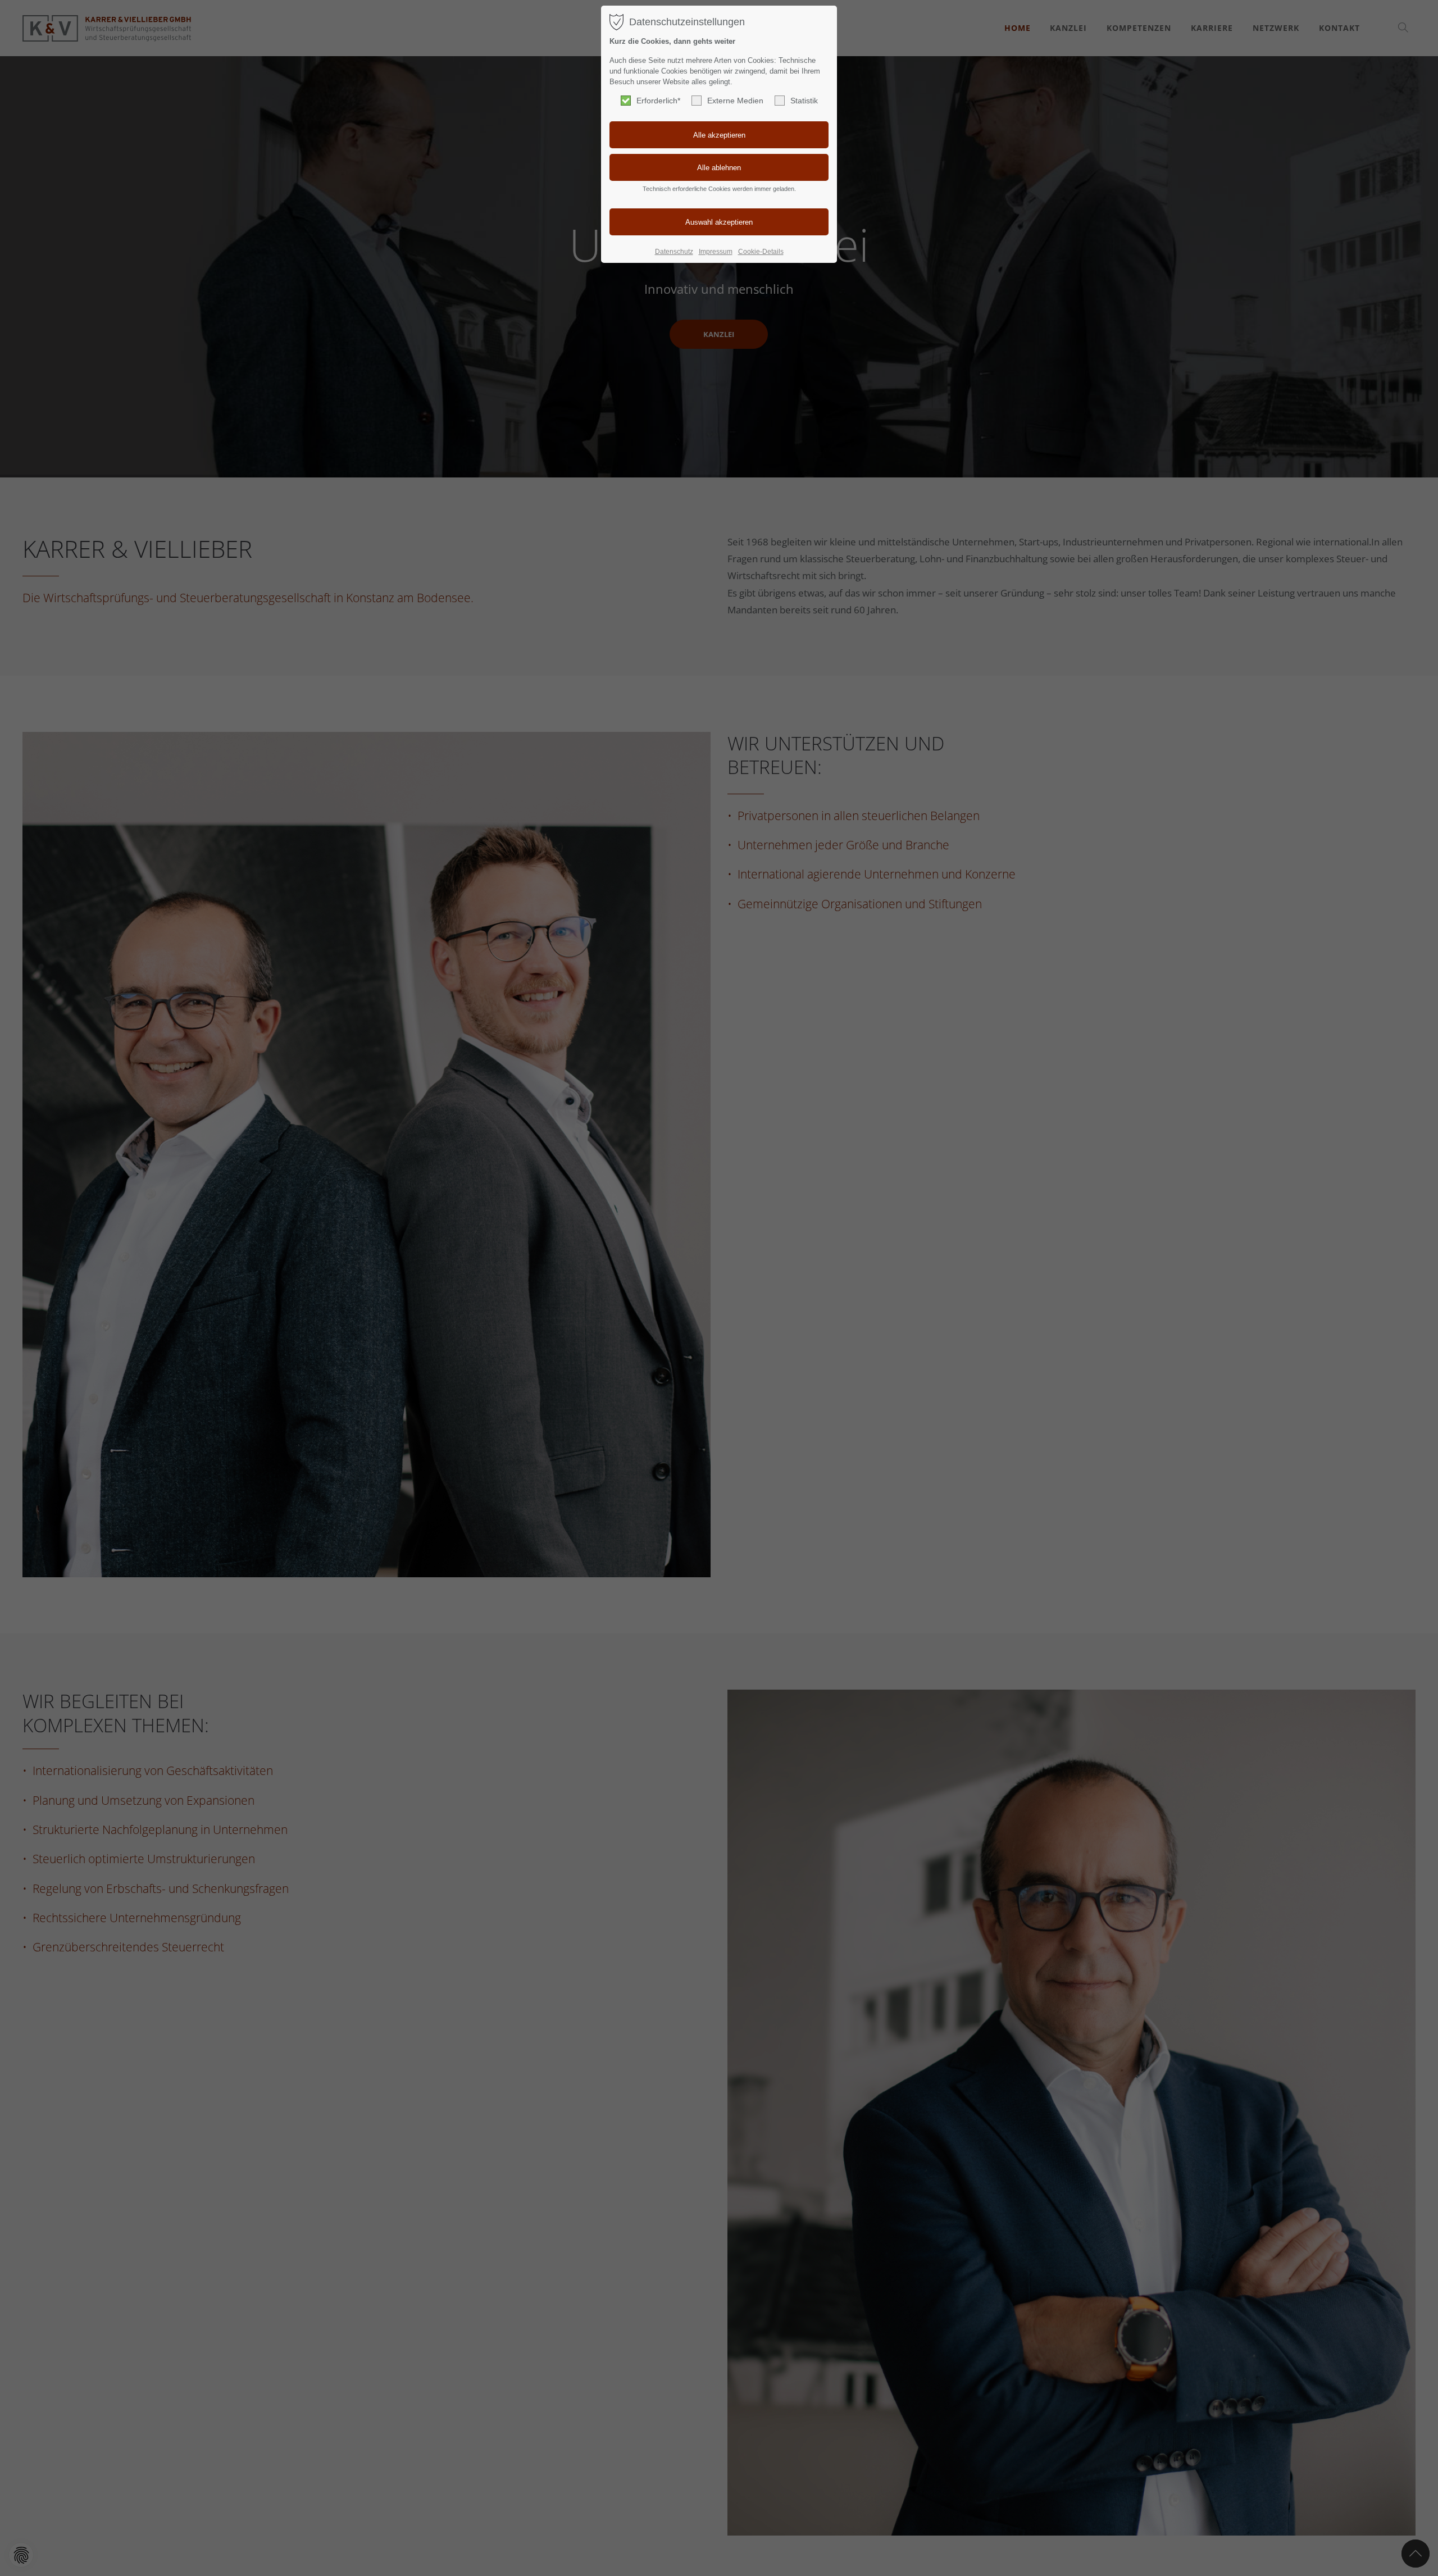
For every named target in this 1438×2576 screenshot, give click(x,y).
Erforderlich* (658, 101)
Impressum (716, 252)
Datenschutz (674, 252)
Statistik (804, 101)
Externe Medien (735, 101)
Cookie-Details (761, 252)
